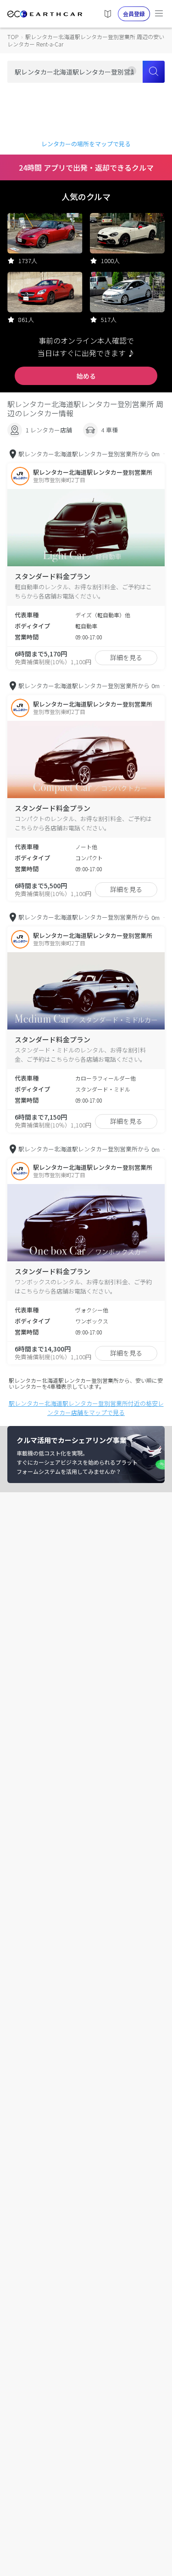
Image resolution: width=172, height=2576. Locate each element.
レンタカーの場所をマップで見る (86, 144)
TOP (13, 37)
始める (86, 376)
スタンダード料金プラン (53, 576)
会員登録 (134, 14)
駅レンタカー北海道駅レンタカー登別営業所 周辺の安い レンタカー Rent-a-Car (86, 40)
